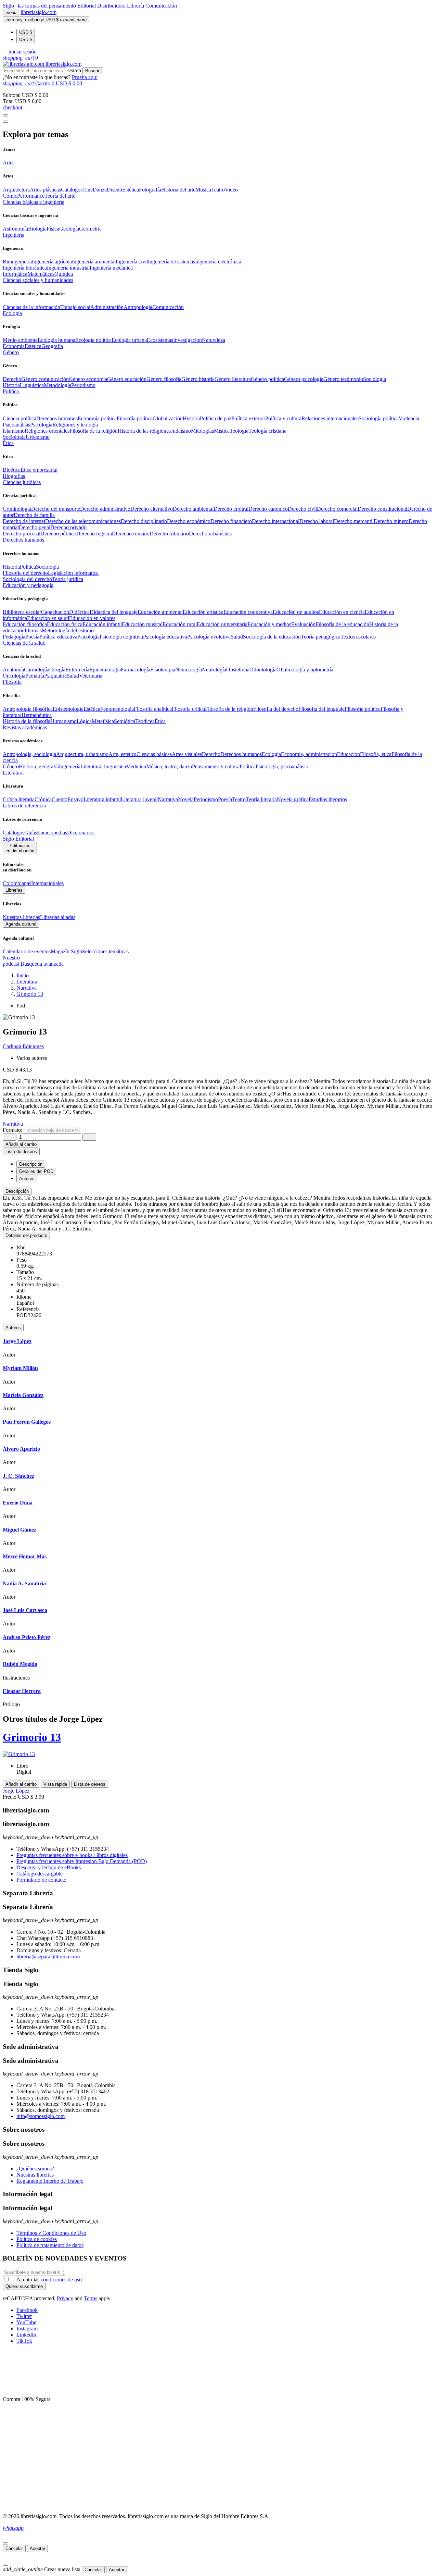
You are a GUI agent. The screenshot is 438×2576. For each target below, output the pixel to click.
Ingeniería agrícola (52, 262)
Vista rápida (55, 1784)
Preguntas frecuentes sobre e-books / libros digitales (72, 1855)
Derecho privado (68, 527)
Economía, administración (309, 754)
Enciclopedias (52, 833)
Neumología (189, 670)
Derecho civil (302, 509)
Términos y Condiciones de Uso (51, 2233)
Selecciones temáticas (105, 951)
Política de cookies (37, 2239)
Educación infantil (102, 624)
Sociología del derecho (27, 579)
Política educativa (58, 637)
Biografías (14, 476)
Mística (222, 431)
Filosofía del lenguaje (321, 709)
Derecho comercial (337, 509)
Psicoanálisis (16, 425)
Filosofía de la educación (342, 624)
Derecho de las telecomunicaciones (83, 521)
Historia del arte (178, 190)
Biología (37, 229)
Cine (88, 190)
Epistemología (68, 709)
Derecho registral (95, 534)
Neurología (214, 670)
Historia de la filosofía (27, 721)
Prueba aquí (85, 77)
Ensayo (75, 799)
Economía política (97, 418)
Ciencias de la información (31, 307)
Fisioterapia (163, 670)
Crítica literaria (19, 799)
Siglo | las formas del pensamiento (40, 6)
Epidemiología (105, 670)
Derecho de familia (34, 515)
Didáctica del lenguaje (114, 612)
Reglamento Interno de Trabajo (50, 2181)
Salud (237, 637)
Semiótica (125, 721)
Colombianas (17, 883)
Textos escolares (358, 637)
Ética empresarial (39, 470)
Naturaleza (214, 340)
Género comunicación (45, 379)
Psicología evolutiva (209, 637)
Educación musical (142, 624)
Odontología (263, 670)
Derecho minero (391, 521)
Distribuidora (112, 6)
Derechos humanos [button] (23, 540)
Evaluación (303, 624)
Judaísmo (181, 431)
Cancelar (14, 2548)
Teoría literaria (261, 799)
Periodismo (83, 385)
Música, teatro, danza (169, 766)
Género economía (88, 379)
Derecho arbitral (231, 509)
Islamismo (14, 431)
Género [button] (11, 352)
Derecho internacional (276, 521)
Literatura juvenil (139, 799)
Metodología (57, 385)
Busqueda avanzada (42, 964)
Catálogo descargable (40, 1874)
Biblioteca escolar (22, 612)
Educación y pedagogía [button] (28, 585)
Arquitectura (16, 190)
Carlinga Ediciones (23, 1046)
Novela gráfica (293, 799)
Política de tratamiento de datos (50, 2245)
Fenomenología (117, 709)
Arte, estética (123, 754)
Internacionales (47, 883)
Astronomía (15, 229)
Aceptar (37, 2548)
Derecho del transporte (56, 509)
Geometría (90, 229)
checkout (12, 107)
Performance (31, 196)
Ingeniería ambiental (94, 262)
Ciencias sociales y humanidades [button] (38, 280)
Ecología (271, 754)
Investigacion (188, 340)
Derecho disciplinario (144, 521)
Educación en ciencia (342, 612)
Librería (136, 6)
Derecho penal (35, 527)
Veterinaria (91, 676)
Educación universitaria (222, 624)
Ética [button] (8, 443)
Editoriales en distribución (20, 848)
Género (11, 766)
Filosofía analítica (153, 709)
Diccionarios (81, 833)
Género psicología (304, 379)
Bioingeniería (17, 262)
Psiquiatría (55, 676)
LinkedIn (26, 2335)
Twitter (24, 2316)
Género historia (198, 379)
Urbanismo (38, 437)
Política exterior (248, 418)
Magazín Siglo (66, 951)
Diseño (114, 190)
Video (231, 190)
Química (64, 274)
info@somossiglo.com (41, 2116)
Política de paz (216, 418)
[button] (20, 52)
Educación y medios (269, 624)
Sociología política (379, 418)
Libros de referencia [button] (24, 806)
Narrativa (168, 799)
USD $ (26, 32)
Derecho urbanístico (211, 534)
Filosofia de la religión (94, 431)
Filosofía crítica (188, 709)
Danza (100, 190)
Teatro (218, 190)
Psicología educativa (165, 637)
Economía (14, 346)
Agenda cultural (21, 924)
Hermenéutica (37, 715)
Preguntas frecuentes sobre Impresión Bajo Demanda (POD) (82, 1861)
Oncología (14, 676)
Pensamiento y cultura (216, 766)
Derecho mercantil (354, 521)
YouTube (26, 2322)
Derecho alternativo (152, 509)
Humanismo (63, 721)
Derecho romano (131, 534)
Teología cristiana (267, 431)
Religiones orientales (47, 431)
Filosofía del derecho (25, 573)
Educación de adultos (296, 612)
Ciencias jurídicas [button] (22, 482)
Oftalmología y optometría (305, 670)
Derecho (12, 379)
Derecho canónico (268, 509)
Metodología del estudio (68, 630)
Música (203, 190)
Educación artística (203, 612)
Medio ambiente (20, 340)
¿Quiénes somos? (35, 2169)
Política (28, 567)
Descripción (17, 1191)
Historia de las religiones (144, 431)
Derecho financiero (231, 521)
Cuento (60, 799)
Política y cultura (283, 418)
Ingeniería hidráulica (25, 268)
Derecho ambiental (193, 509)
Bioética (12, 470)
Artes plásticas (45, 190)
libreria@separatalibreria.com (48, 1956)
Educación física (65, 624)
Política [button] (11, 391)
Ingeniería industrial (68, 268)
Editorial (87, 6)
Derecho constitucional (382, 509)
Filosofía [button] (12, 682)
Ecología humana (56, 340)
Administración (107, 307)
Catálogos (72, 190)
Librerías (14, 890)
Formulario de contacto (41, 1880)
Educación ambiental (160, 612)
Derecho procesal (22, 534)
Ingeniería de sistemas (171, 262)
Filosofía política (135, 418)
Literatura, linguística (103, 766)
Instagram (27, 2329)
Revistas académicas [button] (25, 727)
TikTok (24, 2341)
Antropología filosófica (28, 709)
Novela (186, 799)
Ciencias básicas (154, 754)
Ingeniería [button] (14, 235)
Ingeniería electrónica (218, 262)
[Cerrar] (5, 2543)
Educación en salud (48, 618)
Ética (160, 721)
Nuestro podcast (11, 961)
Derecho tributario (169, 534)
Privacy (65, 2298)
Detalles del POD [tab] (36, 1171)
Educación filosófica (25, 624)
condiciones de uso (61, 2280)
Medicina (136, 766)
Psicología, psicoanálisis (282, 766)
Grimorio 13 (32, 1737)
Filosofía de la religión (229, 709)
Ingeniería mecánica (111, 268)
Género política (267, 379)
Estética (131, 190)
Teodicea (145, 721)
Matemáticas (41, 274)
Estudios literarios (328, 799)
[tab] (219, 1191)
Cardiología (37, 670)
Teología (239, 431)
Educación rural (180, 624)
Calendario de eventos (27, 951)
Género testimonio (343, 379)
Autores (13, 1328)
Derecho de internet (24, 521)
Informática (15, 274)
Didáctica (79, 612)
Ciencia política (20, 418)
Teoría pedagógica (321, 637)
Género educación (127, 379)
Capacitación (55, 612)
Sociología (375, 379)
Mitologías (202, 431)
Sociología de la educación (272, 637)
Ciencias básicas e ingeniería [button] (34, 202)
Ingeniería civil (132, 262)
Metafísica (103, 721)
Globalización (168, 418)
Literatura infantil (102, 799)
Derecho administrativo (105, 509)
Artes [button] (9, 163)
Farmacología (136, 670)
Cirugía (57, 670)
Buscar (92, 71)
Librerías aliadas (58, 917)
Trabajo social (75, 307)
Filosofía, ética (376, 754)
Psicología (41, 425)
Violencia (409, 418)
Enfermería (77, 670)
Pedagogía (14, 637)
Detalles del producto (26, 1235)
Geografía (52, 346)
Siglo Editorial (18, 839)
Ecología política (93, 340)
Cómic (10, 196)
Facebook (27, 2310)
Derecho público (58, 534)
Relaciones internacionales (330, 418)
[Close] (5, 122)
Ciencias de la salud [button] (24, 643)
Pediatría (35, 676)
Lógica (84, 721)
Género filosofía (164, 379)
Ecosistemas (160, 340)
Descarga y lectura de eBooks (49, 1867)
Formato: (13, 1130)
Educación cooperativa (248, 612)
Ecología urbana (129, 340)
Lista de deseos (90, 1784)
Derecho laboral (317, 521)
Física (53, 229)
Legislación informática (73, 573)
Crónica (43, 799)
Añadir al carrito (21, 1144)
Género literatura (233, 379)
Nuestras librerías (21, 917)
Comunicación (161, 6)
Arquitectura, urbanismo (82, 754)
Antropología (138, 307)
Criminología (17, 509)
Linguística (32, 385)
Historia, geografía (39, 766)
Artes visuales (187, 754)
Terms (91, 2298)
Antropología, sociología (29, 754)
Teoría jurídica (68, 579)
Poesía (32, 637)
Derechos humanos (57, 418)
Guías (31, 833)
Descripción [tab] (31, 1164)
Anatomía (13, 670)
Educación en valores (92, 618)
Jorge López (16, 1791)
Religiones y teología (75, 425)
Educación (349, 754)
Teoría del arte (60, 196)
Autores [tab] (27, 1179)
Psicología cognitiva (121, 637)
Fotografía (150, 190)
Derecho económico (189, 521)
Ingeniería (70, 766)
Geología (69, 229)
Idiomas (33, 630)
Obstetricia (238, 670)
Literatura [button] (13, 773)
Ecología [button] (12, 313)
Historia (11, 385)
